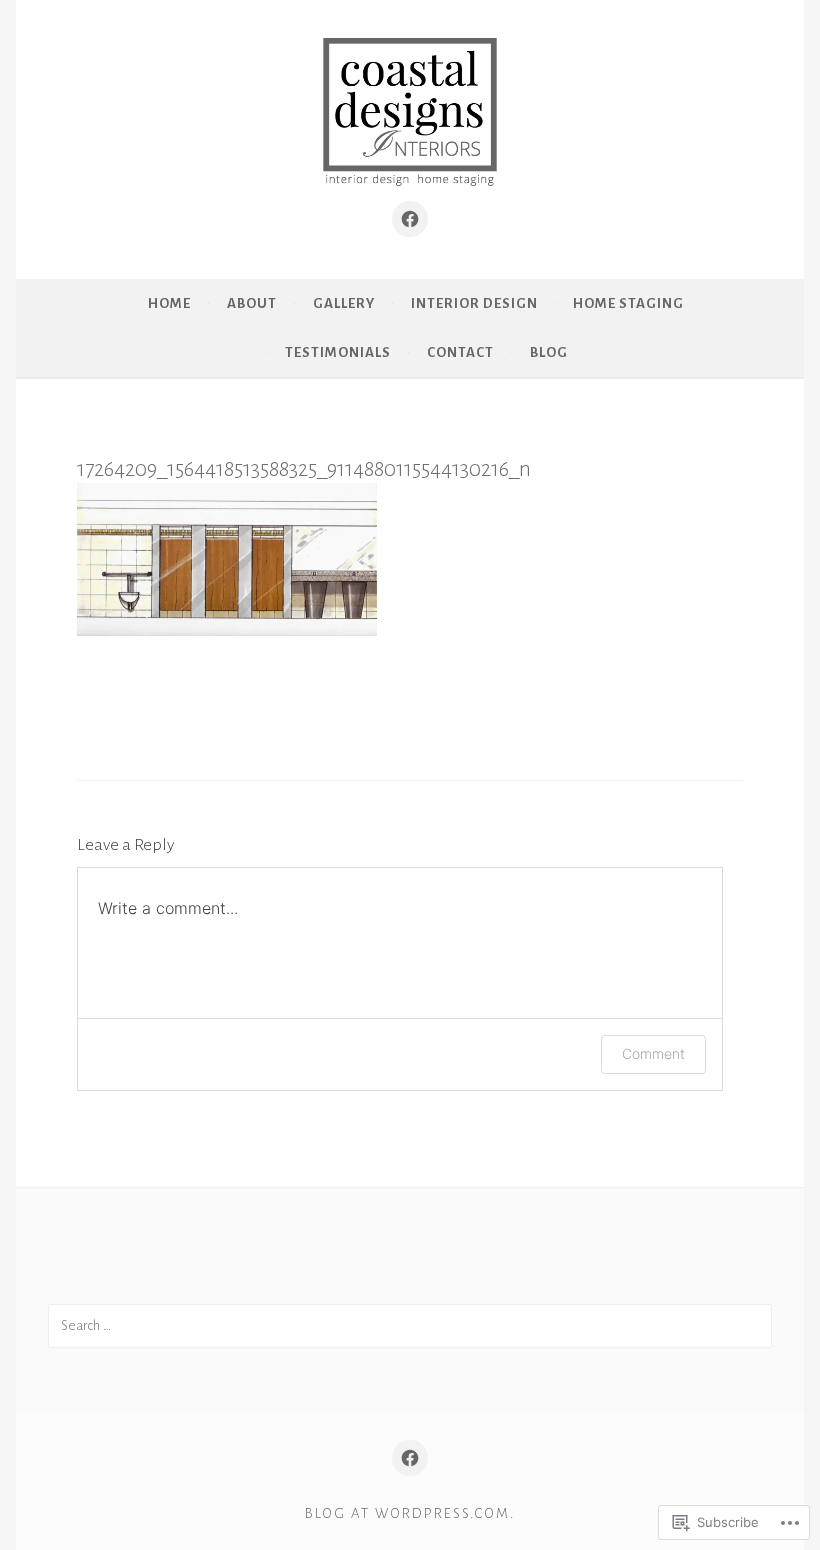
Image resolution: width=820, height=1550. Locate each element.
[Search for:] (410, 1325)
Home (169, 303)
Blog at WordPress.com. (410, 1513)
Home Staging (628, 303)
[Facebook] (410, 219)
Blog (549, 352)
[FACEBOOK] (410, 1458)
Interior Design (474, 303)
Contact (460, 352)
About (252, 303)
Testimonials (338, 352)
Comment (653, 1053)
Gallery (344, 303)
